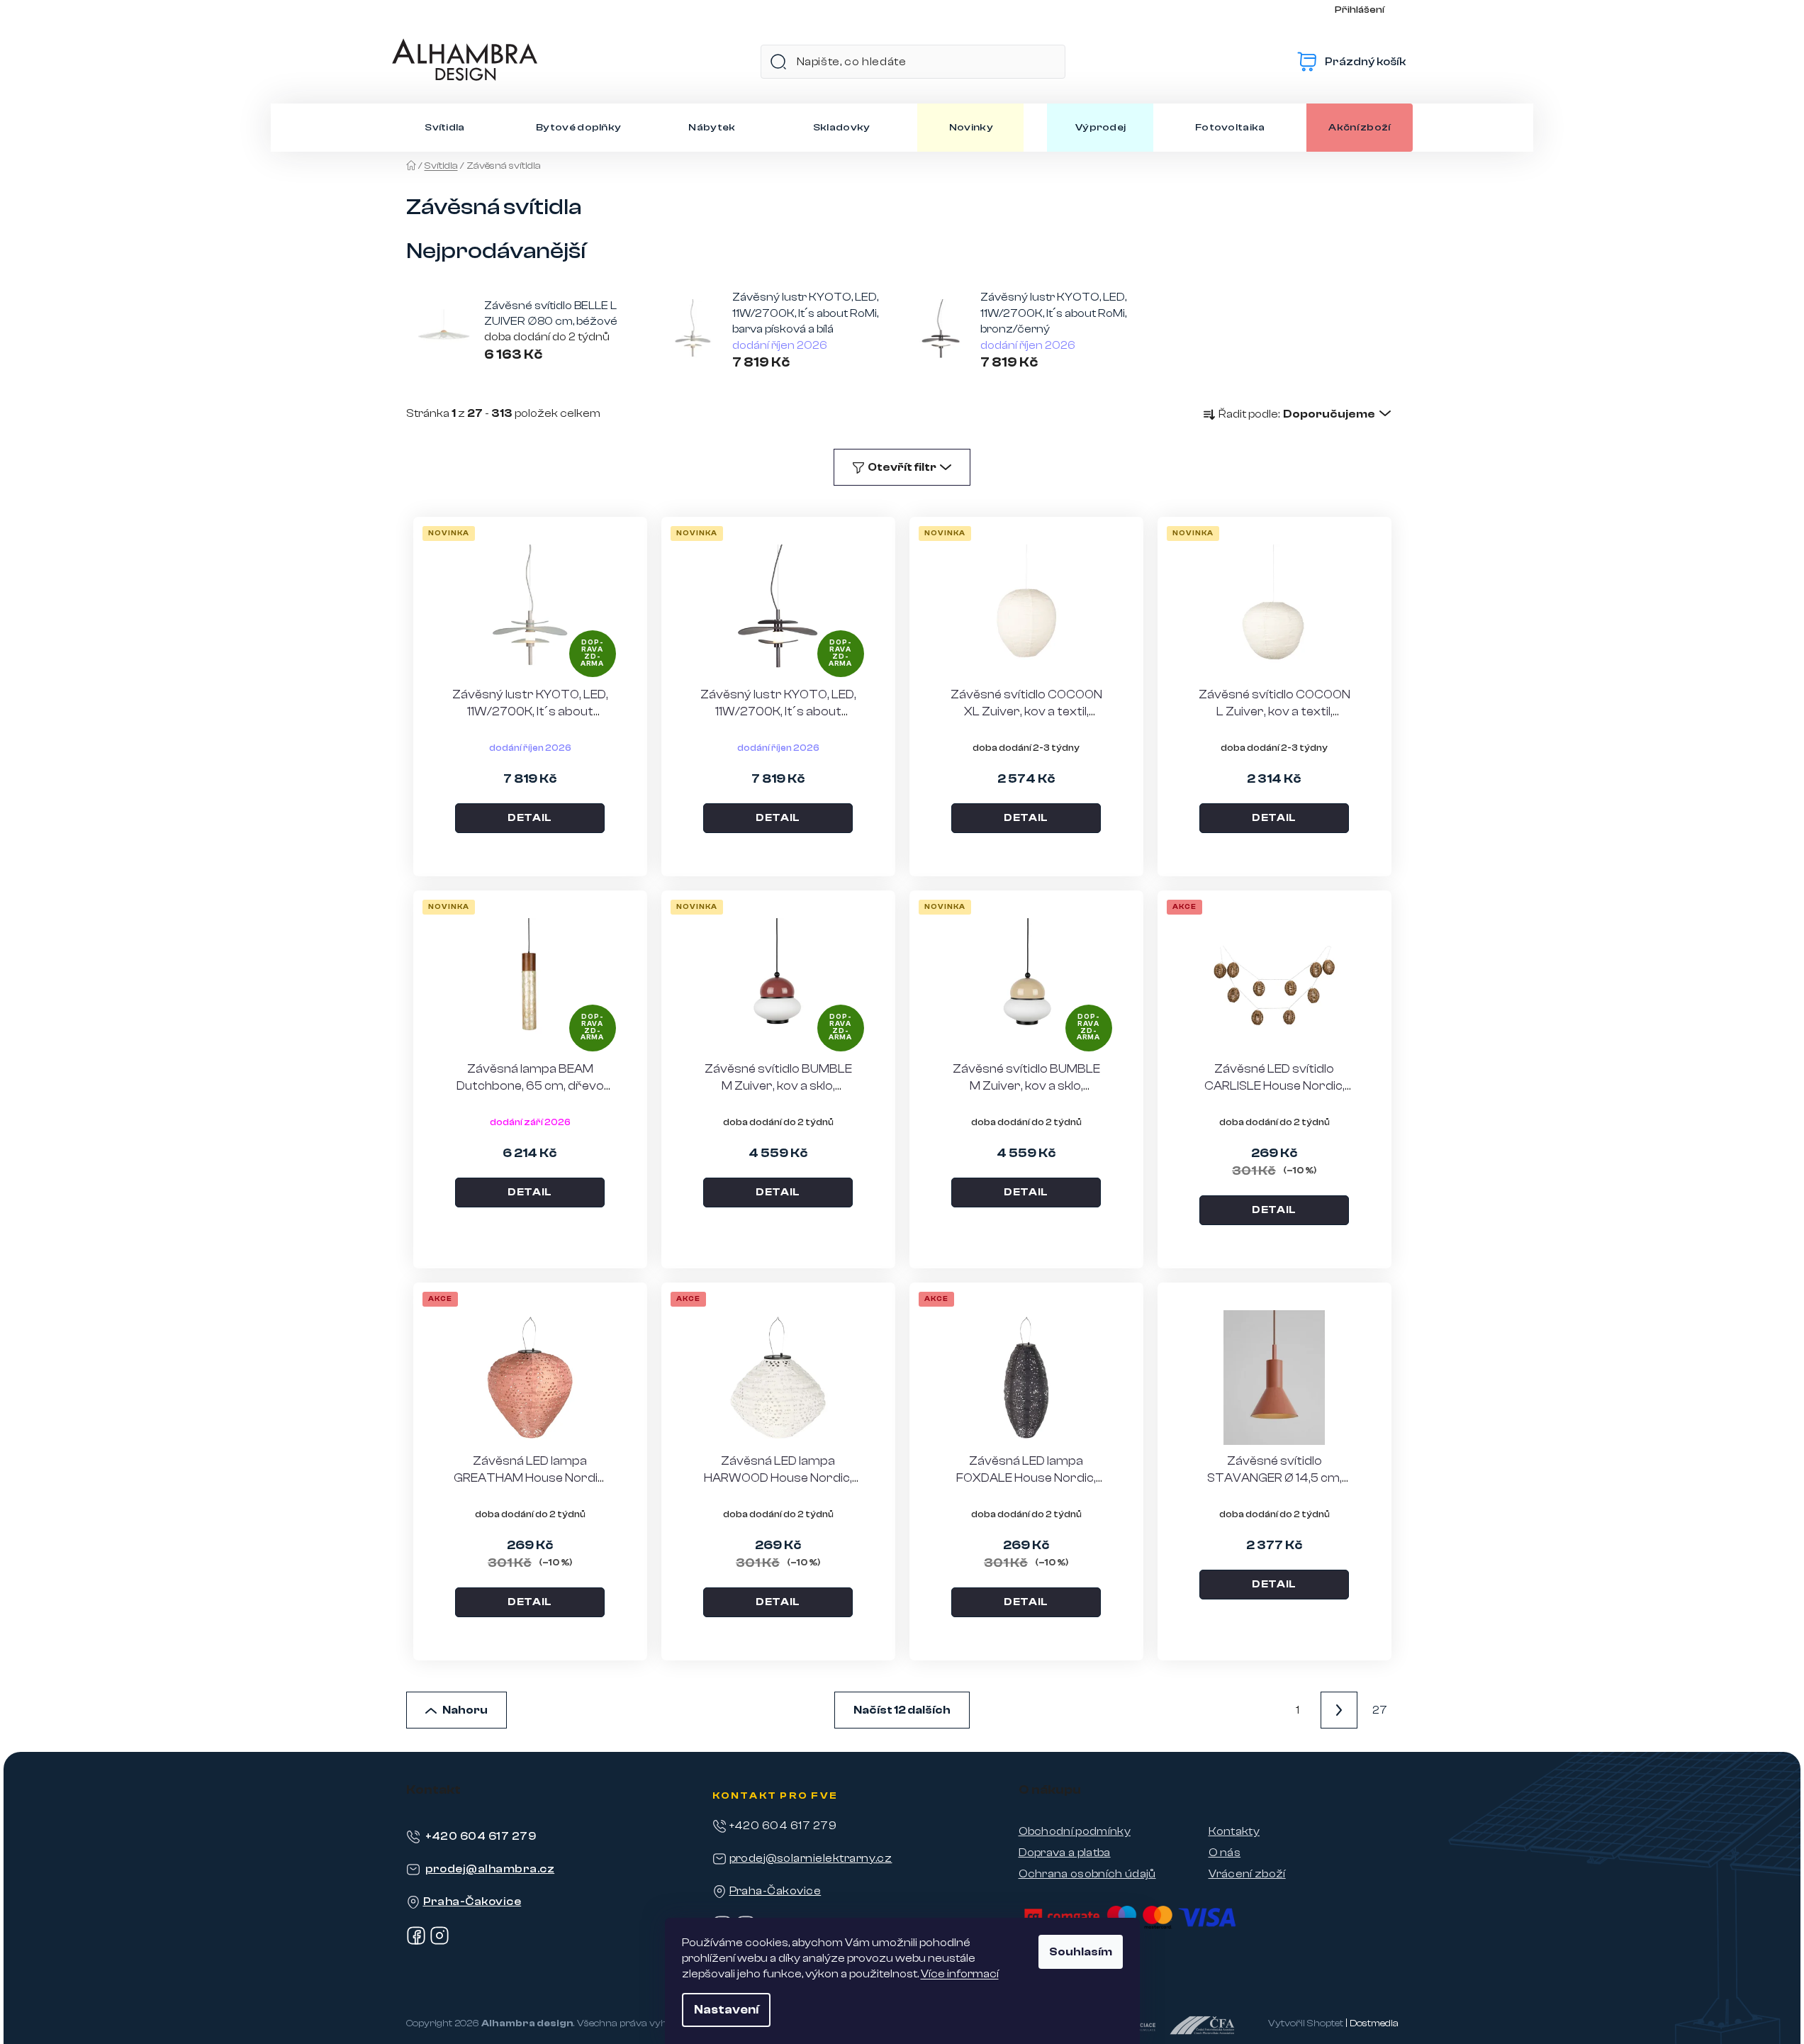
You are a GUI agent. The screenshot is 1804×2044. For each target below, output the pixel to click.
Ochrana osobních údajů (1087, 1874)
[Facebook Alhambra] (416, 1942)
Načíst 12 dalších (902, 1710)
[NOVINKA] (1026, 611)
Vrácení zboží (1247, 1874)
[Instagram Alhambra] (439, 1942)
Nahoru (465, 1710)
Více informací (960, 1974)
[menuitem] (445, 128)
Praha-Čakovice (472, 1901)
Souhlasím (1081, 1952)
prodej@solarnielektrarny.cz (811, 1858)
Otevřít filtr (902, 467)
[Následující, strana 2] (1339, 1710)
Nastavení (726, 2010)
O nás (1225, 1853)
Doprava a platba (1065, 1853)
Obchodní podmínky (1075, 1831)
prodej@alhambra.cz (490, 1869)
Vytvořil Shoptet (1306, 2023)
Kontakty (1234, 1831)
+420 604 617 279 (481, 1836)
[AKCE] (1274, 985)
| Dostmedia (1372, 2023)
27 (1380, 1710)
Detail (530, 818)
